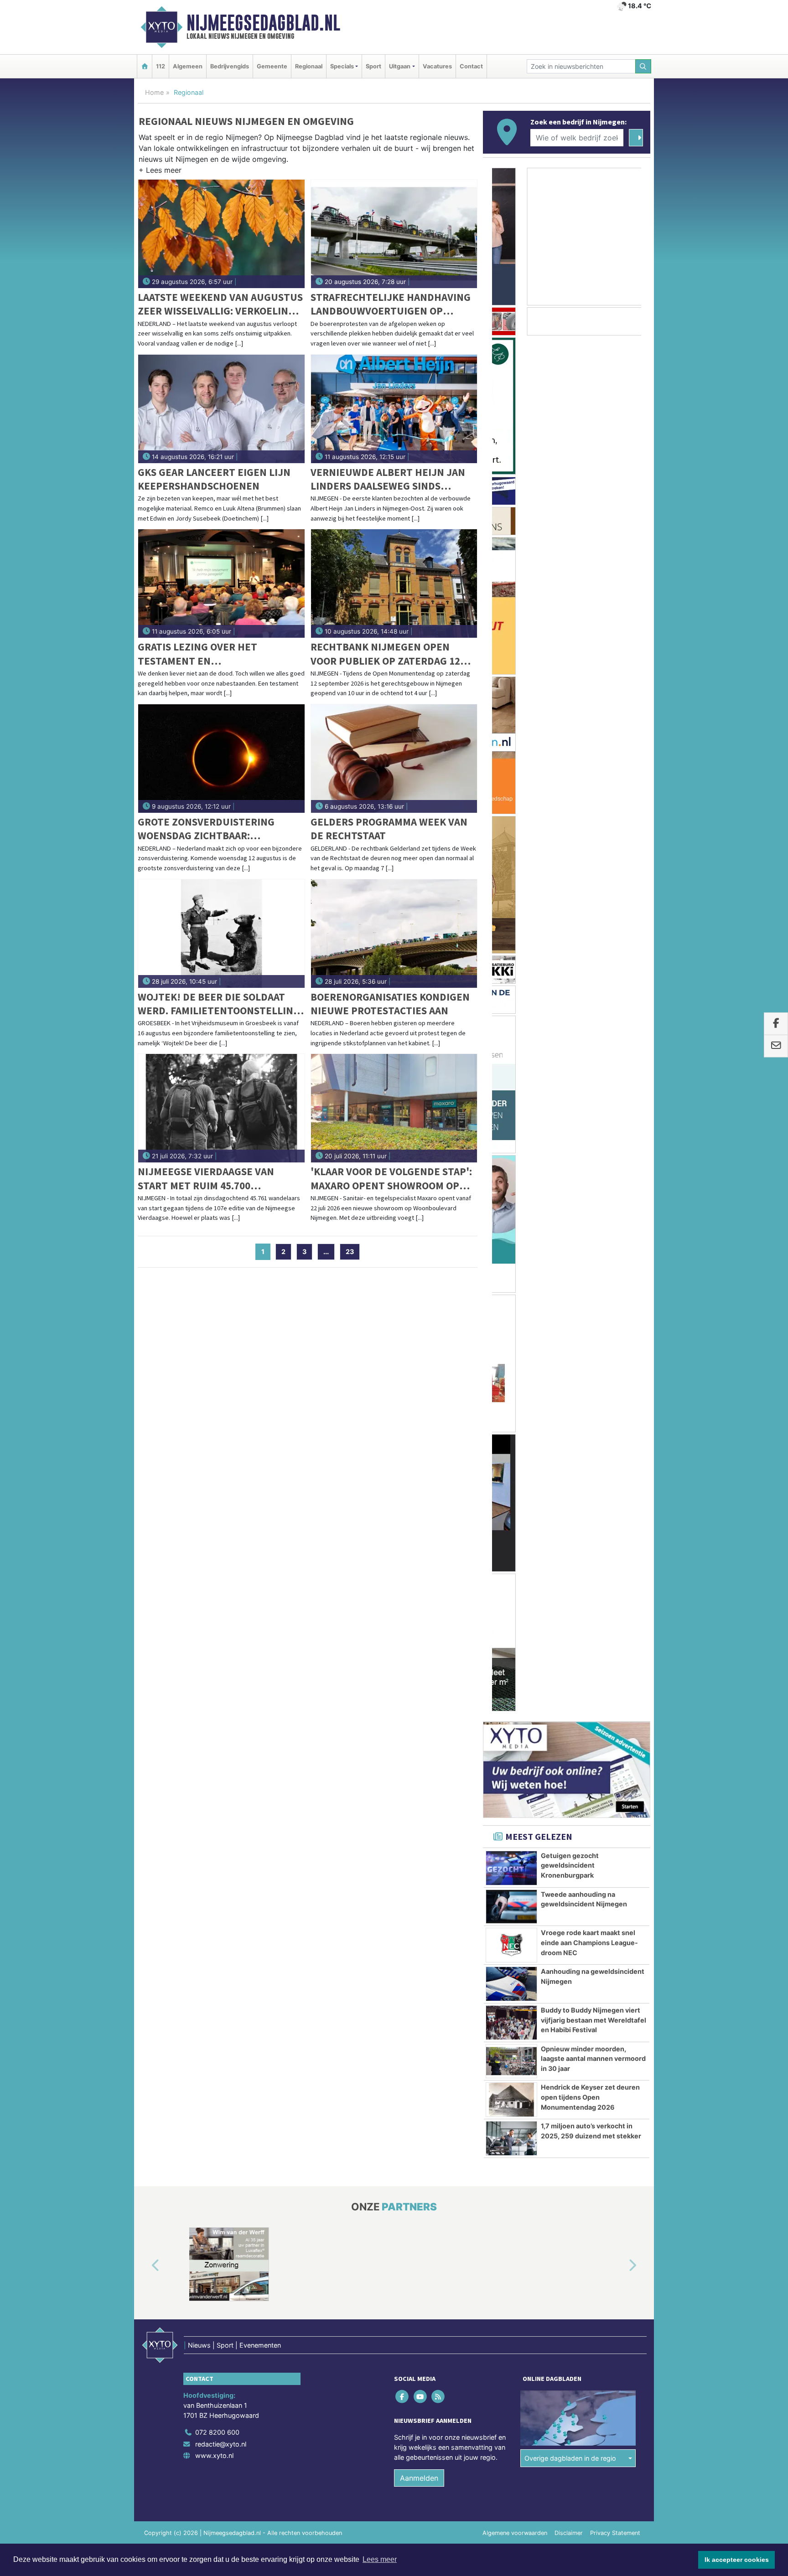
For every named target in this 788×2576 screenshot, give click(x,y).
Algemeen (188, 66)
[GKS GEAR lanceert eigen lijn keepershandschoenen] (221, 409)
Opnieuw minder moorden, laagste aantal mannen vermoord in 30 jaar (593, 983)
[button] (160, 172)
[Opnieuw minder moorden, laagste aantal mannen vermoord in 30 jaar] (511, 986)
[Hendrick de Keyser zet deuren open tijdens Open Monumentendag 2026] (511, 1024)
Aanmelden (419, 1589)
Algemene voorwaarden (515, 1644)
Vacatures (437, 66)
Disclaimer (569, 1644)
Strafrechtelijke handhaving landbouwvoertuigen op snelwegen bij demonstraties (391, 304)
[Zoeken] (643, 66)
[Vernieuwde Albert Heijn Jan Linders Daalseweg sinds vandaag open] (394, 409)
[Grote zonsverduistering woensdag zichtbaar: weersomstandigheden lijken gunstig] (221, 759)
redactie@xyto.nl (221, 1555)
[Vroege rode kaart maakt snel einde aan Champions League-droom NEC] (511, 869)
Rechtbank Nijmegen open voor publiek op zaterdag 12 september (385, 654)
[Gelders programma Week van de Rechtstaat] (394, 759)
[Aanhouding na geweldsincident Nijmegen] (511, 908)
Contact (471, 66)
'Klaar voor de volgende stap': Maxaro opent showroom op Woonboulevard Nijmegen (391, 1179)
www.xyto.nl (214, 1566)
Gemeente (272, 66)
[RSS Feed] (438, 1507)
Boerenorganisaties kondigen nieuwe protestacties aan (390, 1004)
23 (350, 1252)
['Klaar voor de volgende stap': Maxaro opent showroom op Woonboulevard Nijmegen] (394, 1108)
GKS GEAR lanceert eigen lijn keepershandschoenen (214, 479)
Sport (373, 66)
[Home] (145, 66)
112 (161, 66)
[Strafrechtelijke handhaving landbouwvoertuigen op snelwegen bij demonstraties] (394, 234)
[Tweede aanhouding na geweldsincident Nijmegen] (511, 831)
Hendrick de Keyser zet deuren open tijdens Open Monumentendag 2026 (590, 1021)
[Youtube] (421, 1507)
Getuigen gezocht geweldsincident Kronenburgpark (570, 790)
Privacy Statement (615, 1644)
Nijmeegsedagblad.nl (263, 23)
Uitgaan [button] (400, 66)
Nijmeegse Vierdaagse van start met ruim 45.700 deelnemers (206, 1179)
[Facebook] (403, 1507)
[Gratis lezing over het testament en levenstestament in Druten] (221, 583)
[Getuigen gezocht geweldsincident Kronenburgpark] (511, 792)
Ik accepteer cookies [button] (737, 2560)
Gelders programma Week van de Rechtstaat (389, 829)
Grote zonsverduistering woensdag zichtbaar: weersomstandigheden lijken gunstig (217, 829)
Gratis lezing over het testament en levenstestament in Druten (212, 654)
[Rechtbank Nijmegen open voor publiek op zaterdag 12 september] (394, 583)
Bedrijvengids (230, 66)
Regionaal (309, 66)
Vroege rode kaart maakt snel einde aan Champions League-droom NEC (589, 867)
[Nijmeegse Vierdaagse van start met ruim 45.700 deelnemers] (221, 1108)
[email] (776, 1046)
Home (154, 92)
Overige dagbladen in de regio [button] (570, 1569)
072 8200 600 (217, 1543)
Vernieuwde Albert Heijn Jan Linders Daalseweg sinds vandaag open (388, 479)
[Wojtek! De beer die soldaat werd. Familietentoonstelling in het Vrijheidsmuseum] (221, 934)
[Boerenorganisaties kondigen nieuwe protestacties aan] (394, 934)
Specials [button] (342, 66)
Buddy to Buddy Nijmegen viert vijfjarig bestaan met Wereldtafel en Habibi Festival (594, 944)
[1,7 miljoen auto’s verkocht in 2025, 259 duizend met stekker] (511, 1063)
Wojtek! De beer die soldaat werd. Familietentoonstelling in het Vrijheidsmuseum (219, 1004)
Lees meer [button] (380, 2559)
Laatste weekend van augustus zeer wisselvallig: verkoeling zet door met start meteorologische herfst (220, 304)
